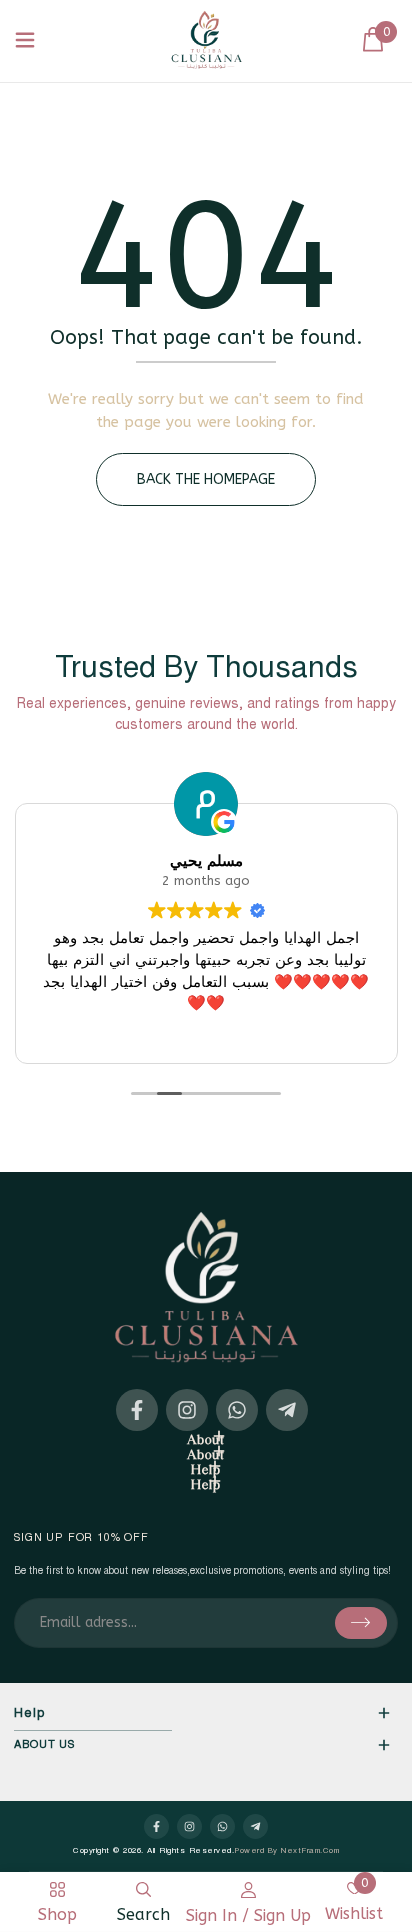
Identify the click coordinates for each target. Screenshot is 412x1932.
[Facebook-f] (137, 1410)
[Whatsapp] (237, 1410)
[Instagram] (187, 1410)
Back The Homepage (206, 479)
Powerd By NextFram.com (286, 1851)
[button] (373, 40)
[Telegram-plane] (287, 1410)
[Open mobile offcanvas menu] (25, 41)
